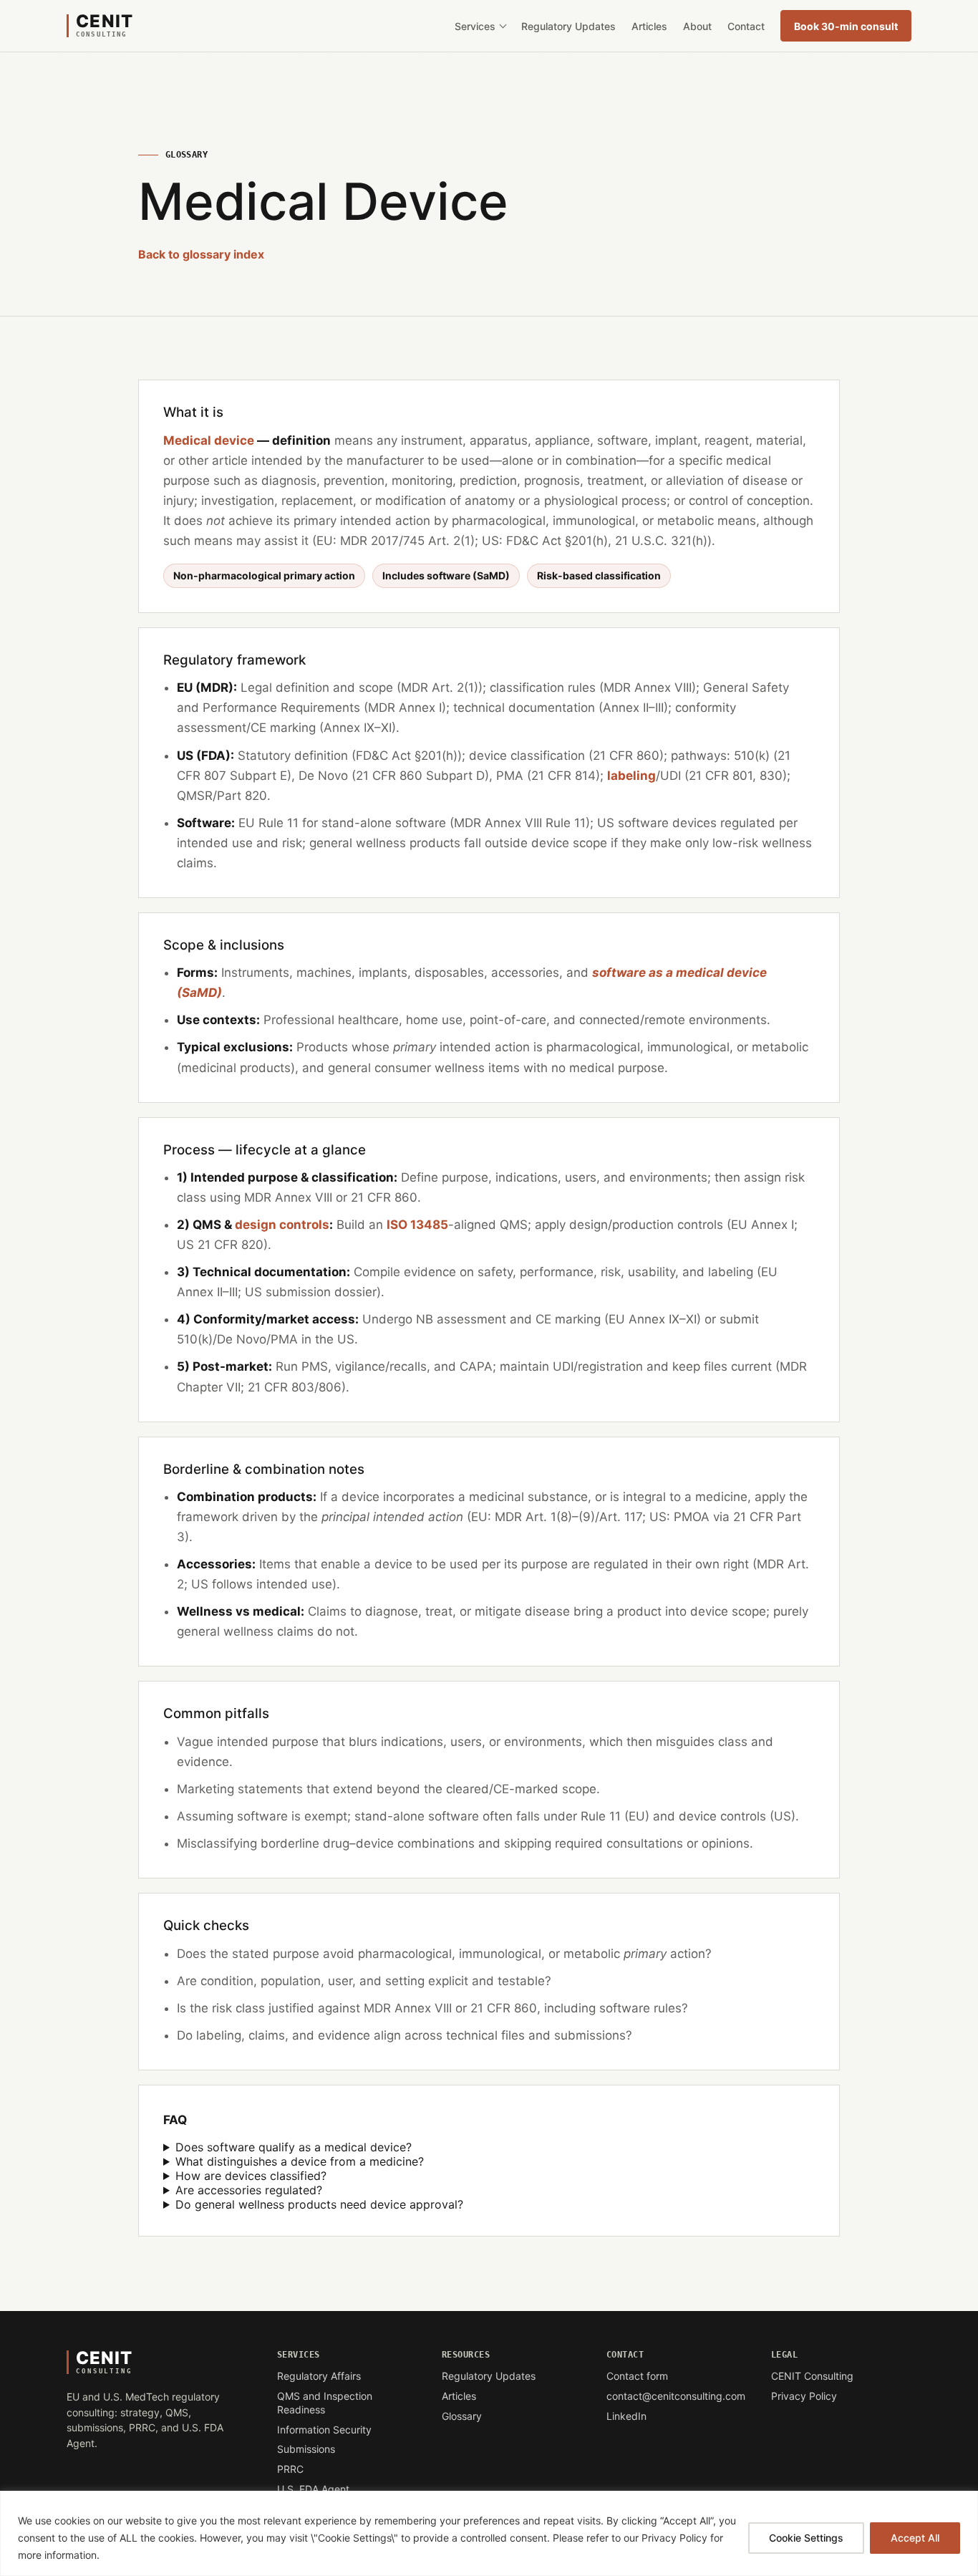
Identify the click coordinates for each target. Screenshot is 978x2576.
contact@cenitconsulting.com (676, 2396)
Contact (746, 26)
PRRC (290, 2469)
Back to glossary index (201, 254)
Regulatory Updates (568, 26)
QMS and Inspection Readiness (325, 2403)
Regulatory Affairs (319, 2376)
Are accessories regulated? (249, 2190)
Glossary (462, 2416)
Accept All (915, 2538)
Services (475, 26)
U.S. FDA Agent (313, 2489)
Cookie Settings (806, 2538)
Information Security (324, 2430)
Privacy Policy (804, 2396)
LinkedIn (654, 2417)
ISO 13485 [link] (417, 1225)
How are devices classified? (251, 2176)
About (697, 26)
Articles (649, 26)
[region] (489, 2533)
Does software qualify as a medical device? (294, 2147)
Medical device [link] (209, 440)
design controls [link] (282, 1225)
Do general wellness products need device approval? (319, 2204)
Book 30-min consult (853, 29)
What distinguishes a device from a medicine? (300, 2161)
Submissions (306, 2449)
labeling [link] (631, 776)
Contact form (637, 2376)
